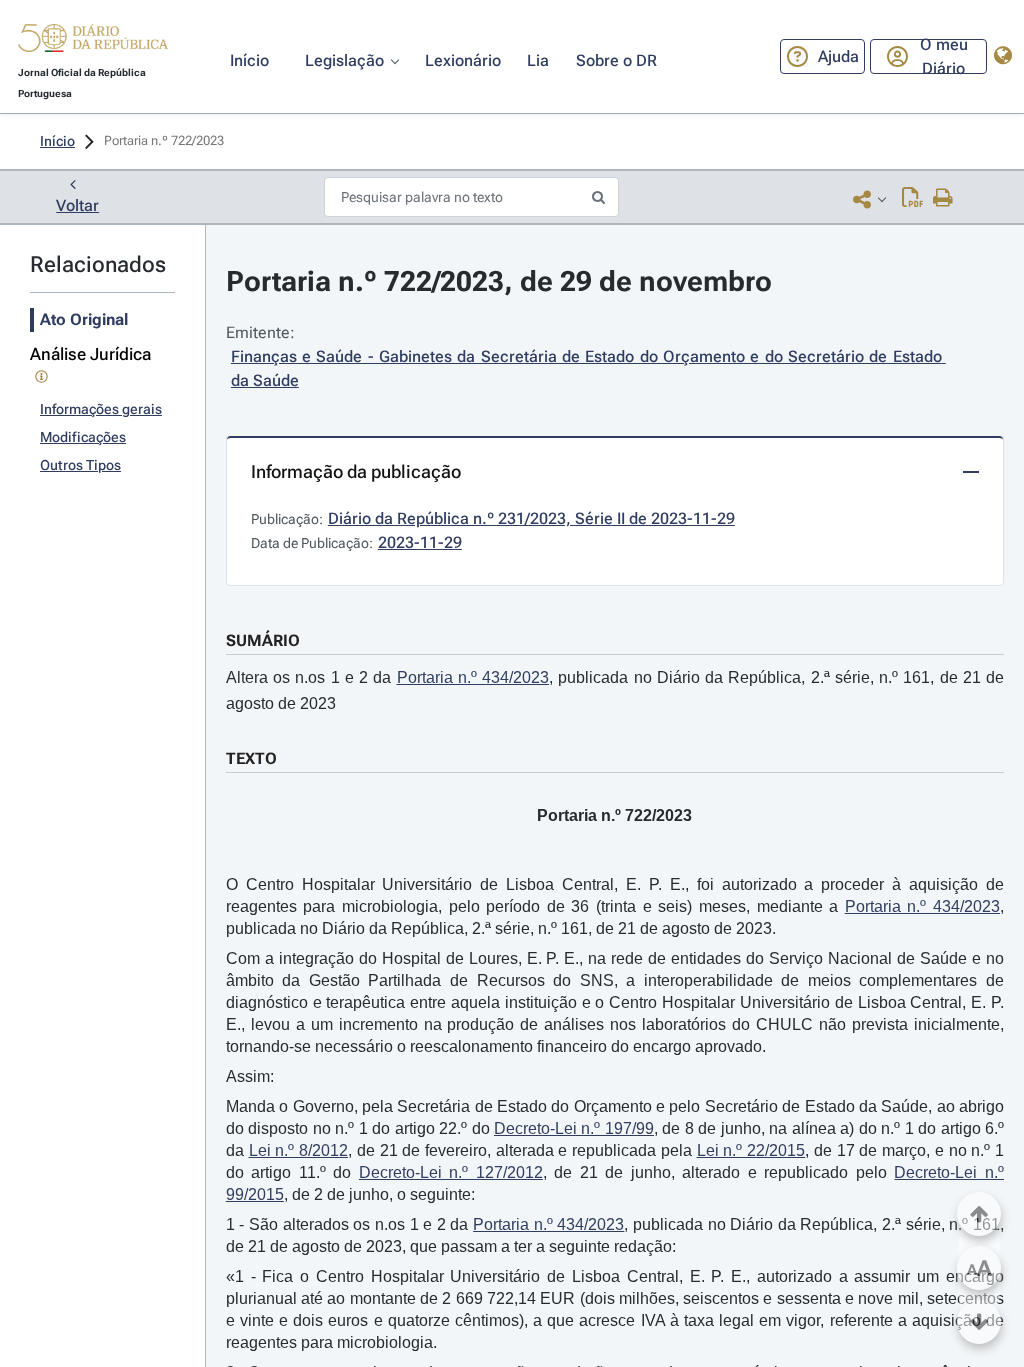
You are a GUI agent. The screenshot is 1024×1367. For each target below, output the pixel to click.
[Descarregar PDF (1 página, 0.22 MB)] (912, 199)
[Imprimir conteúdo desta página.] (943, 199)
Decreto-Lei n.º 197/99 (574, 1128)
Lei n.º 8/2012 (298, 1150)
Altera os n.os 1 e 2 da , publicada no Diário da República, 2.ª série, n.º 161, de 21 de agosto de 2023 (615, 690)
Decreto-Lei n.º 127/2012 (451, 1172)
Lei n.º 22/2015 (751, 1150)
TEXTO (251, 758)
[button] (93, 41)
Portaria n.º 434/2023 (473, 677)
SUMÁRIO (263, 640)
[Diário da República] (93, 42)
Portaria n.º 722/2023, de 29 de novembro (499, 281)
